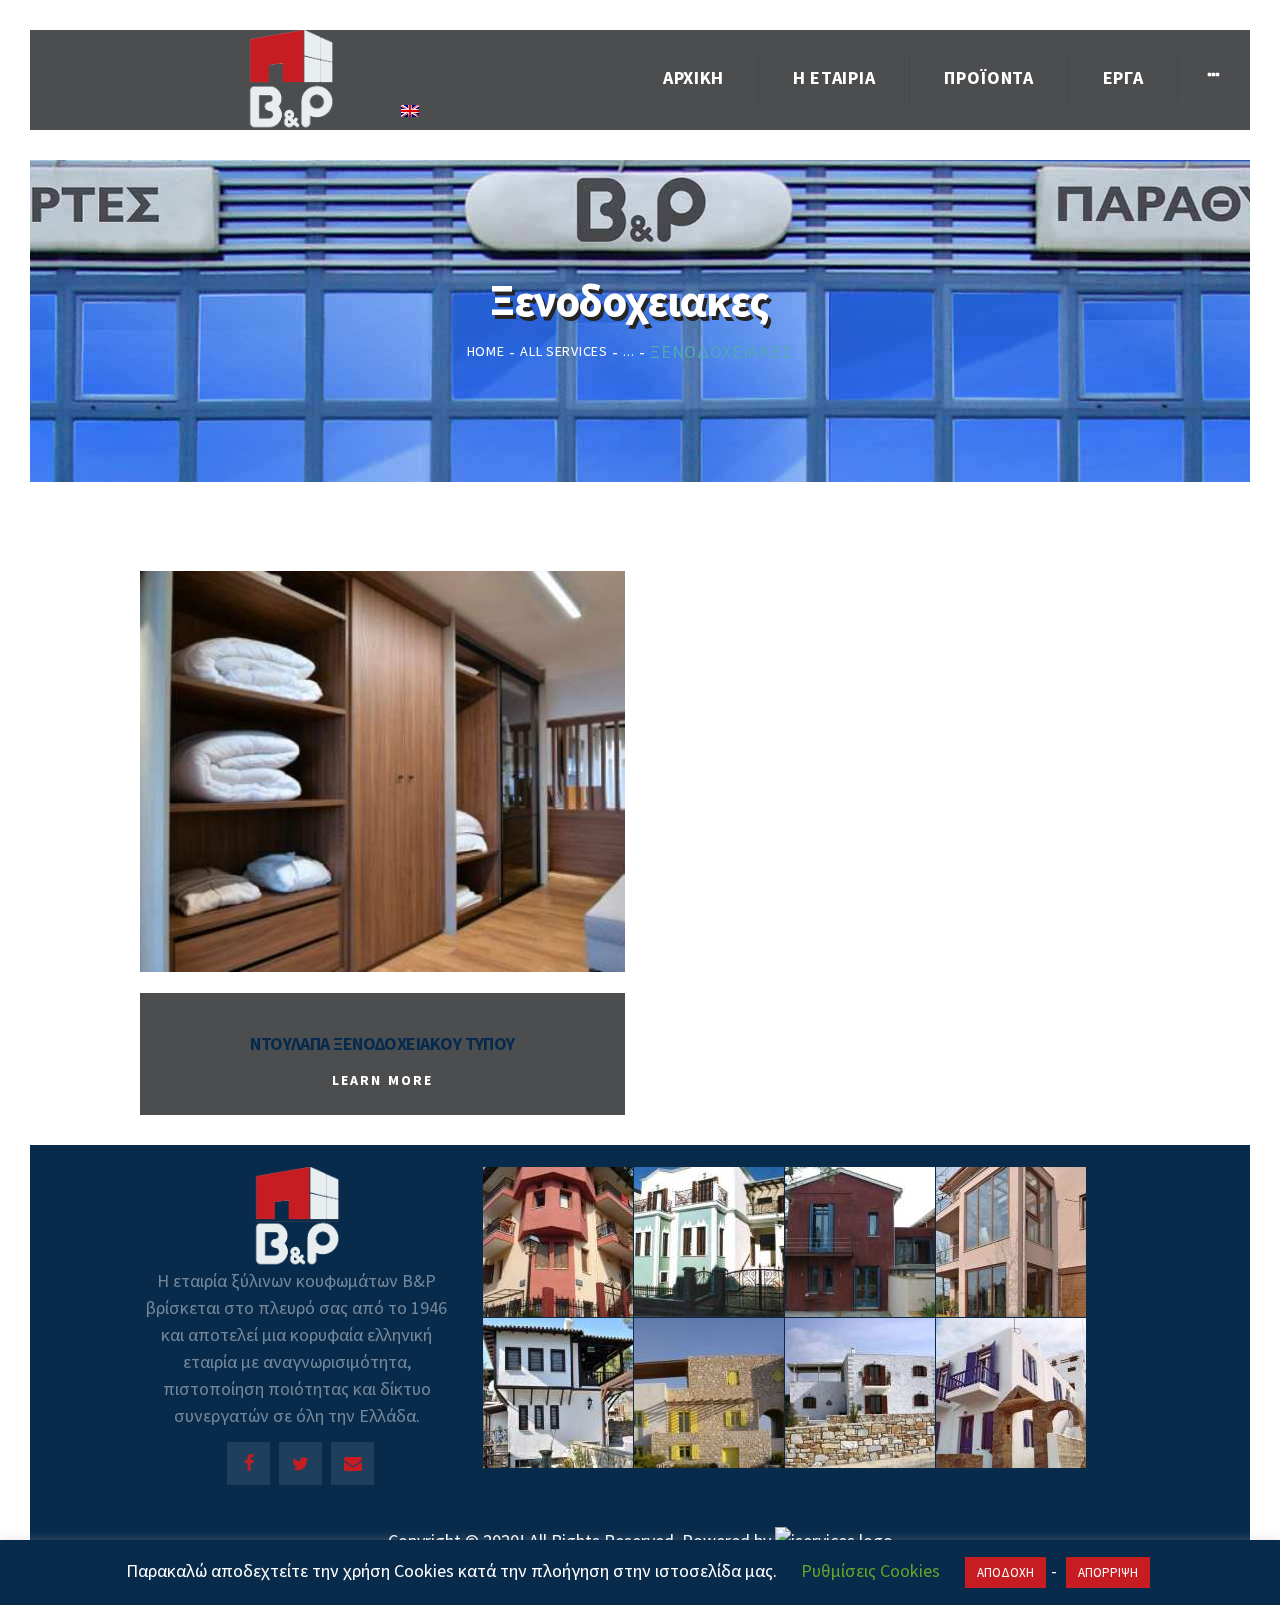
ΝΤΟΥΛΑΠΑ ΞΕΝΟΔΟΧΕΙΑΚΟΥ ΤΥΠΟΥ (382, 1044)
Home (486, 351)
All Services (563, 351)
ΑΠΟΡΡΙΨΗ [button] (1108, 1572)
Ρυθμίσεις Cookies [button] (870, 1570)
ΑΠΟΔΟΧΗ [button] (1005, 1572)
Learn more (383, 1080)
